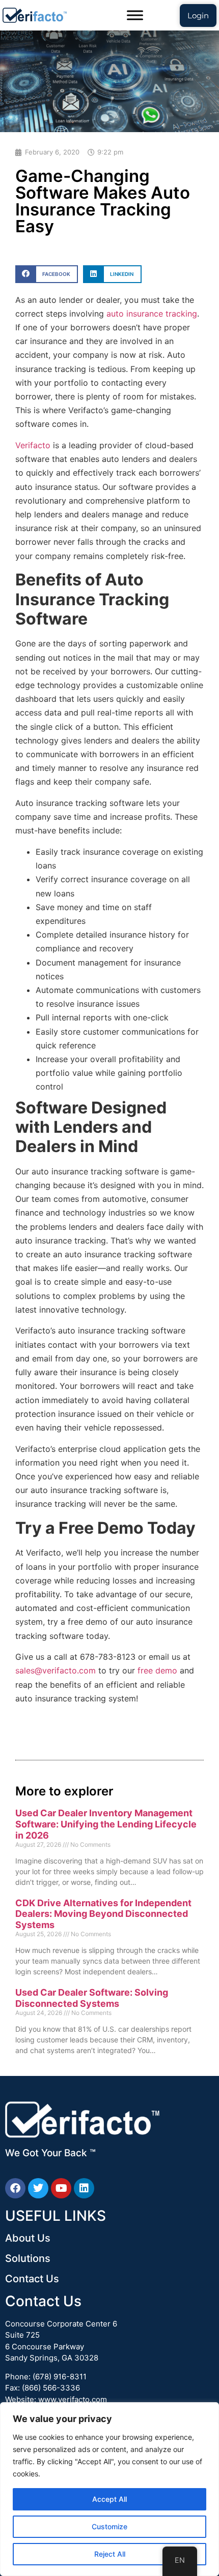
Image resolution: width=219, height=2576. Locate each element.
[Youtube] (61, 2188)
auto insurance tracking (152, 314)
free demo (159, 1670)
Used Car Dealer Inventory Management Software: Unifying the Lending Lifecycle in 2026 (106, 1824)
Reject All (110, 2554)
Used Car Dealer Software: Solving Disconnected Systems (92, 1998)
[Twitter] (38, 2188)
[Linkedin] (84, 2188)
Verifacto (34, 445)
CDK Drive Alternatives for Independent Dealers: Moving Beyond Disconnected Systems (103, 1914)
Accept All (109, 2499)
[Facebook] (15, 2188)
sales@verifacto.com (57, 1670)
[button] (47, 274)
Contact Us (32, 2279)
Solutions (28, 2258)
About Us (28, 2238)
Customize (109, 2526)
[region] (109, 2489)
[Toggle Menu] (135, 15)
